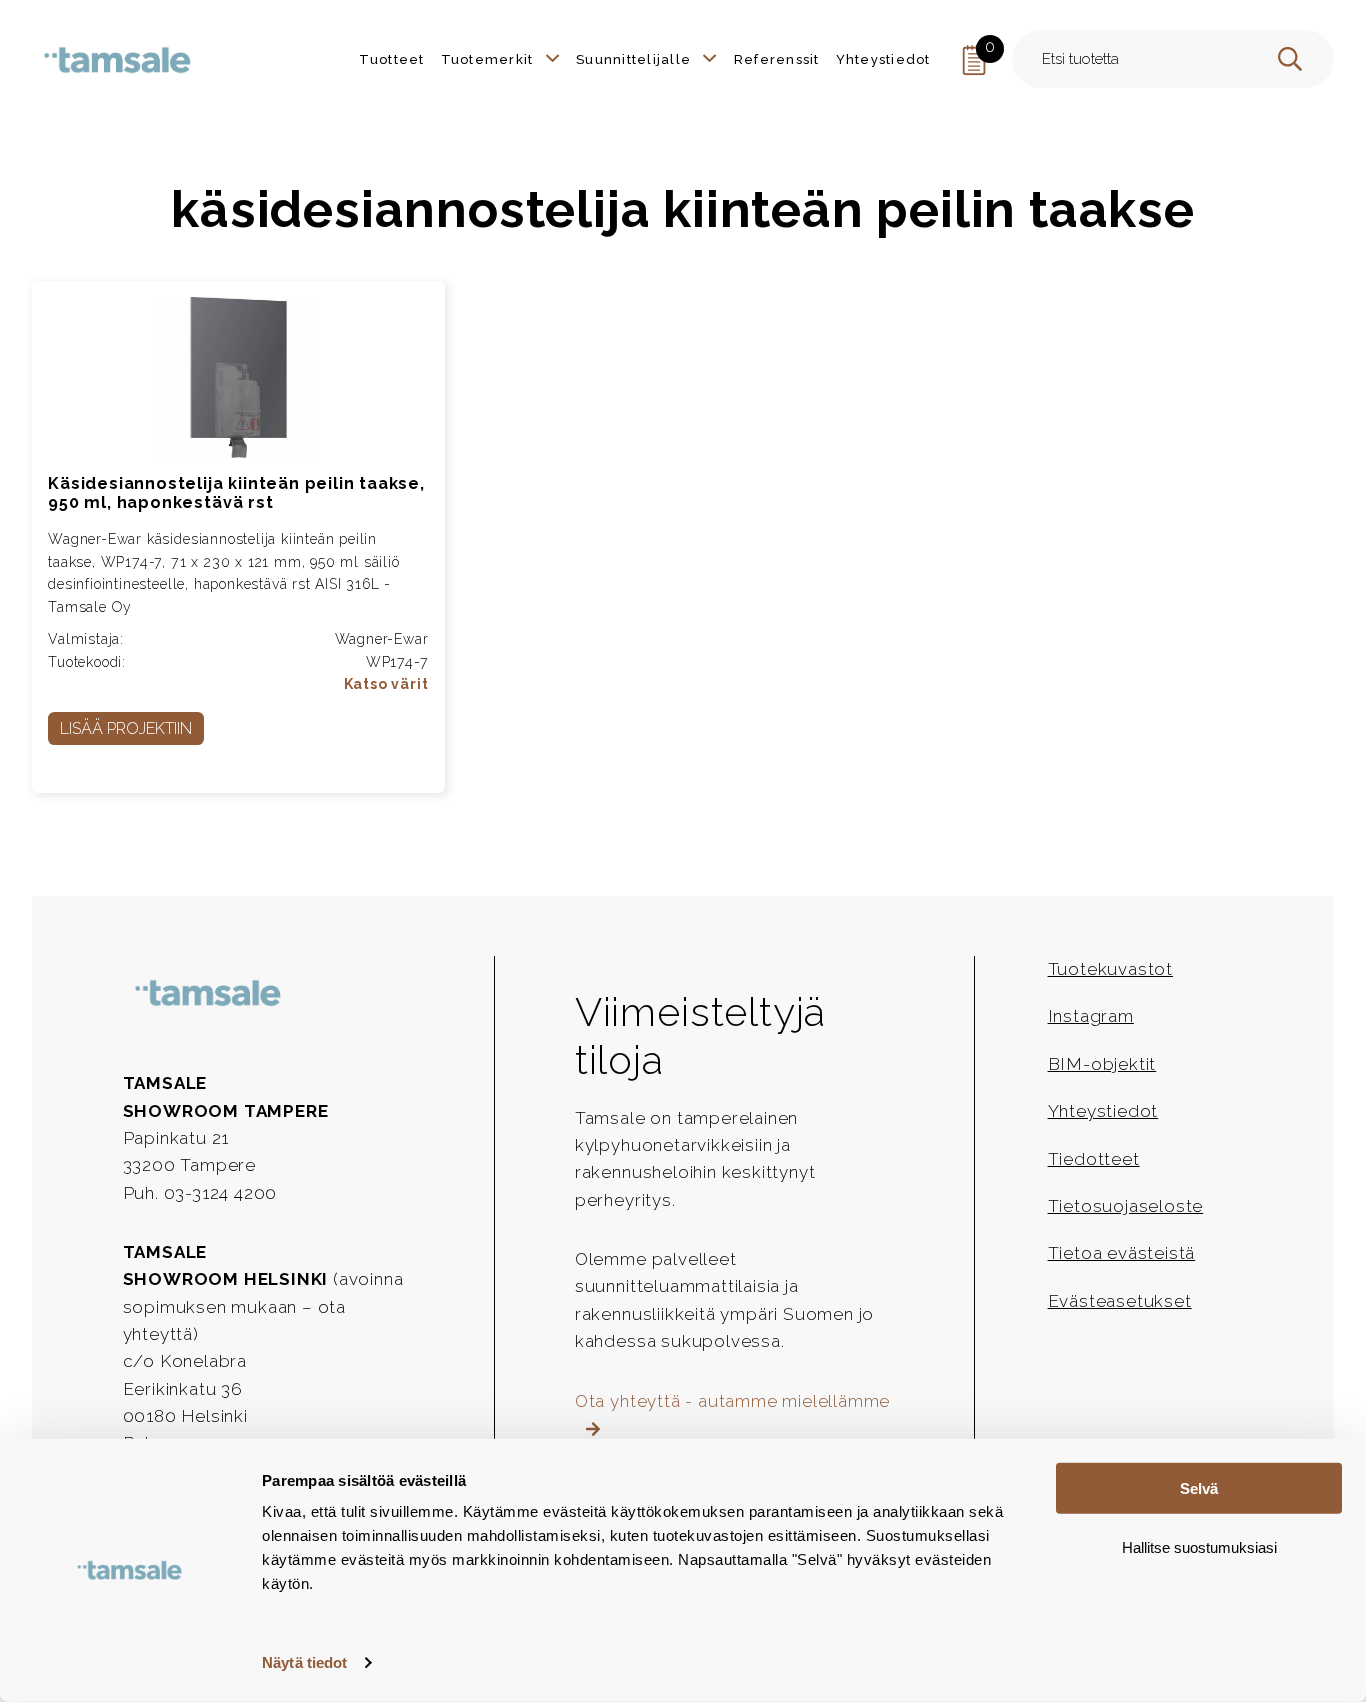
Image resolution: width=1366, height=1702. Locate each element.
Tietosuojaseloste (1126, 1206)
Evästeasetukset (1120, 1301)
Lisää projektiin (126, 728)
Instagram (1091, 1016)
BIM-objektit (1102, 1064)
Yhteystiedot (1103, 1111)
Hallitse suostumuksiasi (1199, 1546)
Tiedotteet (1094, 1159)
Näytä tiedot (304, 1662)
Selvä (1199, 1488)
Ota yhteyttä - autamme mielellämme (732, 1401)
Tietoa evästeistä (1122, 1253)
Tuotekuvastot (1110, 969)
